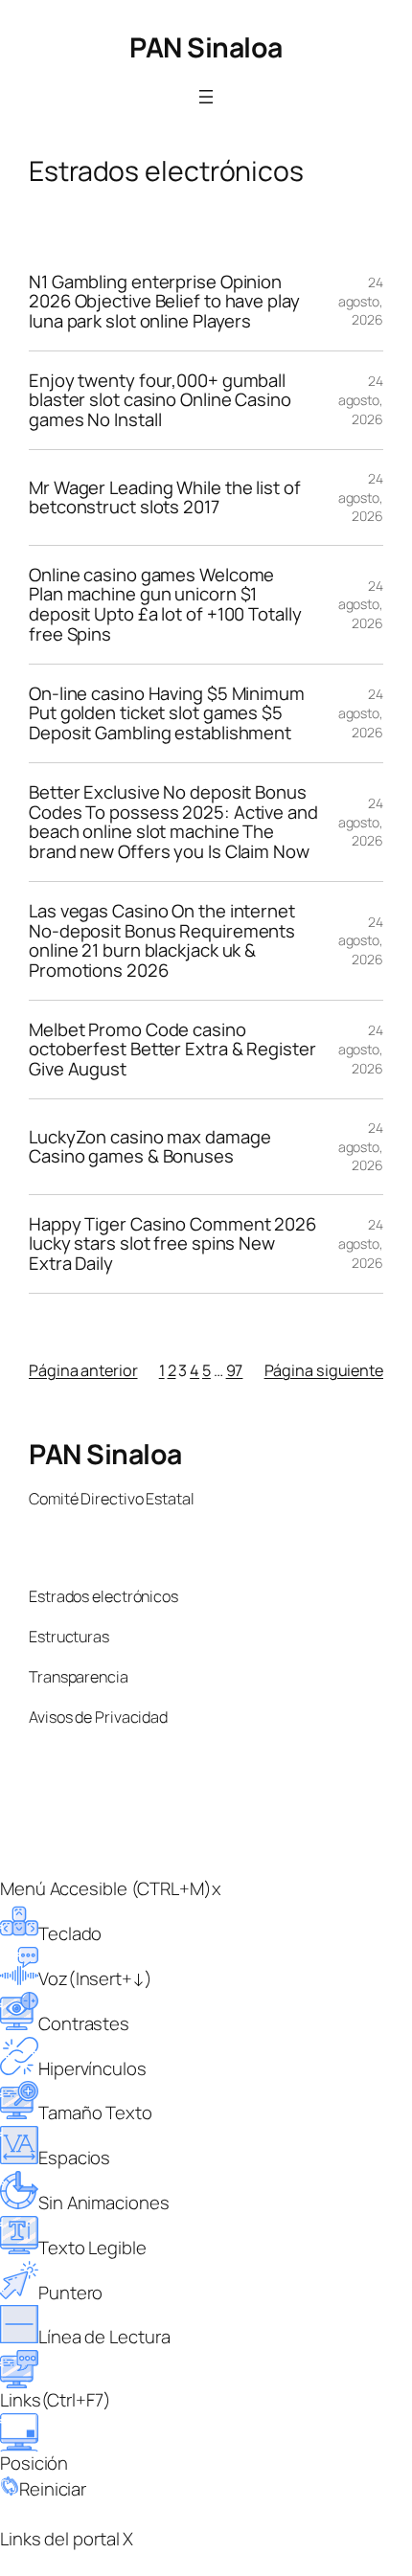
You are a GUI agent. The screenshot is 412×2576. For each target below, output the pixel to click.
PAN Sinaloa (206, 47)
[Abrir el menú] (206, 97)
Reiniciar (53, 2489)
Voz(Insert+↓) (95, 1978)
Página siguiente (324, 1370)
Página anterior (83, 1370)
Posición (34, 2463)
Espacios (74, 2158)
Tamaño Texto (95, 2113)
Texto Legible (92, 2248)
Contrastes (84, 2023)
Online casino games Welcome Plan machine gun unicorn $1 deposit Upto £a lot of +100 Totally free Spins (165, 605)
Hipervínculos (92, 2068)
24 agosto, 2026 (361, 301)
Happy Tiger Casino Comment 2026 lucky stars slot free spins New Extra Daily (172, 1244)
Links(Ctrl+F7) (56, 2400)
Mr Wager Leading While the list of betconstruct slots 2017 (165, 497)
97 (235, 1370)
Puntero (70, 2293)
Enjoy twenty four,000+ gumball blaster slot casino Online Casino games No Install (160, 400)
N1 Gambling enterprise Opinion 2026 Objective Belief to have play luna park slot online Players (164, 302)
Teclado (70, 1933)
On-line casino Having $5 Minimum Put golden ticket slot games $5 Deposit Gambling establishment (167, 713)
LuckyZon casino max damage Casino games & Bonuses (149, 1147)
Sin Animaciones (104, 2203)
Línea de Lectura (104, 2337)
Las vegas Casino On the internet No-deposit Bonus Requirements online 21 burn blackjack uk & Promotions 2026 (162, 941)
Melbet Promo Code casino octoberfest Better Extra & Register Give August (172, 1050)
